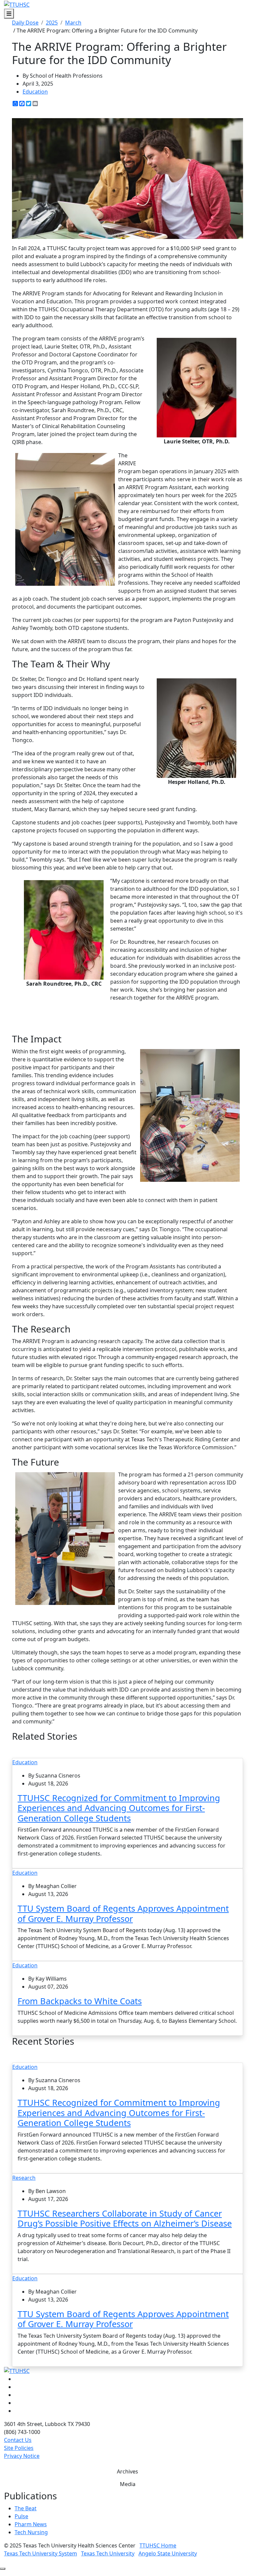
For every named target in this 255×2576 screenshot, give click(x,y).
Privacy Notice (22, 2456)
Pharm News (31, 2524)
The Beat (26, 2508)
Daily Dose (25, 23)
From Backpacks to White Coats (80, 2001)
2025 (52, 23)
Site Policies (19, 2448)
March (73, 23)
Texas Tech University (108, 2553)
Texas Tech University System (41, 2553)
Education (35, 92)
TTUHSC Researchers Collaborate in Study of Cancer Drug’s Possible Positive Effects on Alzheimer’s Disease (125, 2218)
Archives (127, 2471)
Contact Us (18, 2440)
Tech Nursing (31, 2532)
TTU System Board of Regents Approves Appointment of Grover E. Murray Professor (123, 1913)
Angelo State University (168, 2553)
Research (24, 2178)
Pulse (21, 2516)
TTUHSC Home (158, 2545)
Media (128, 2484)
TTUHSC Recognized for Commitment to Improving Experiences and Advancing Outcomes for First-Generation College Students (119, 1808)
